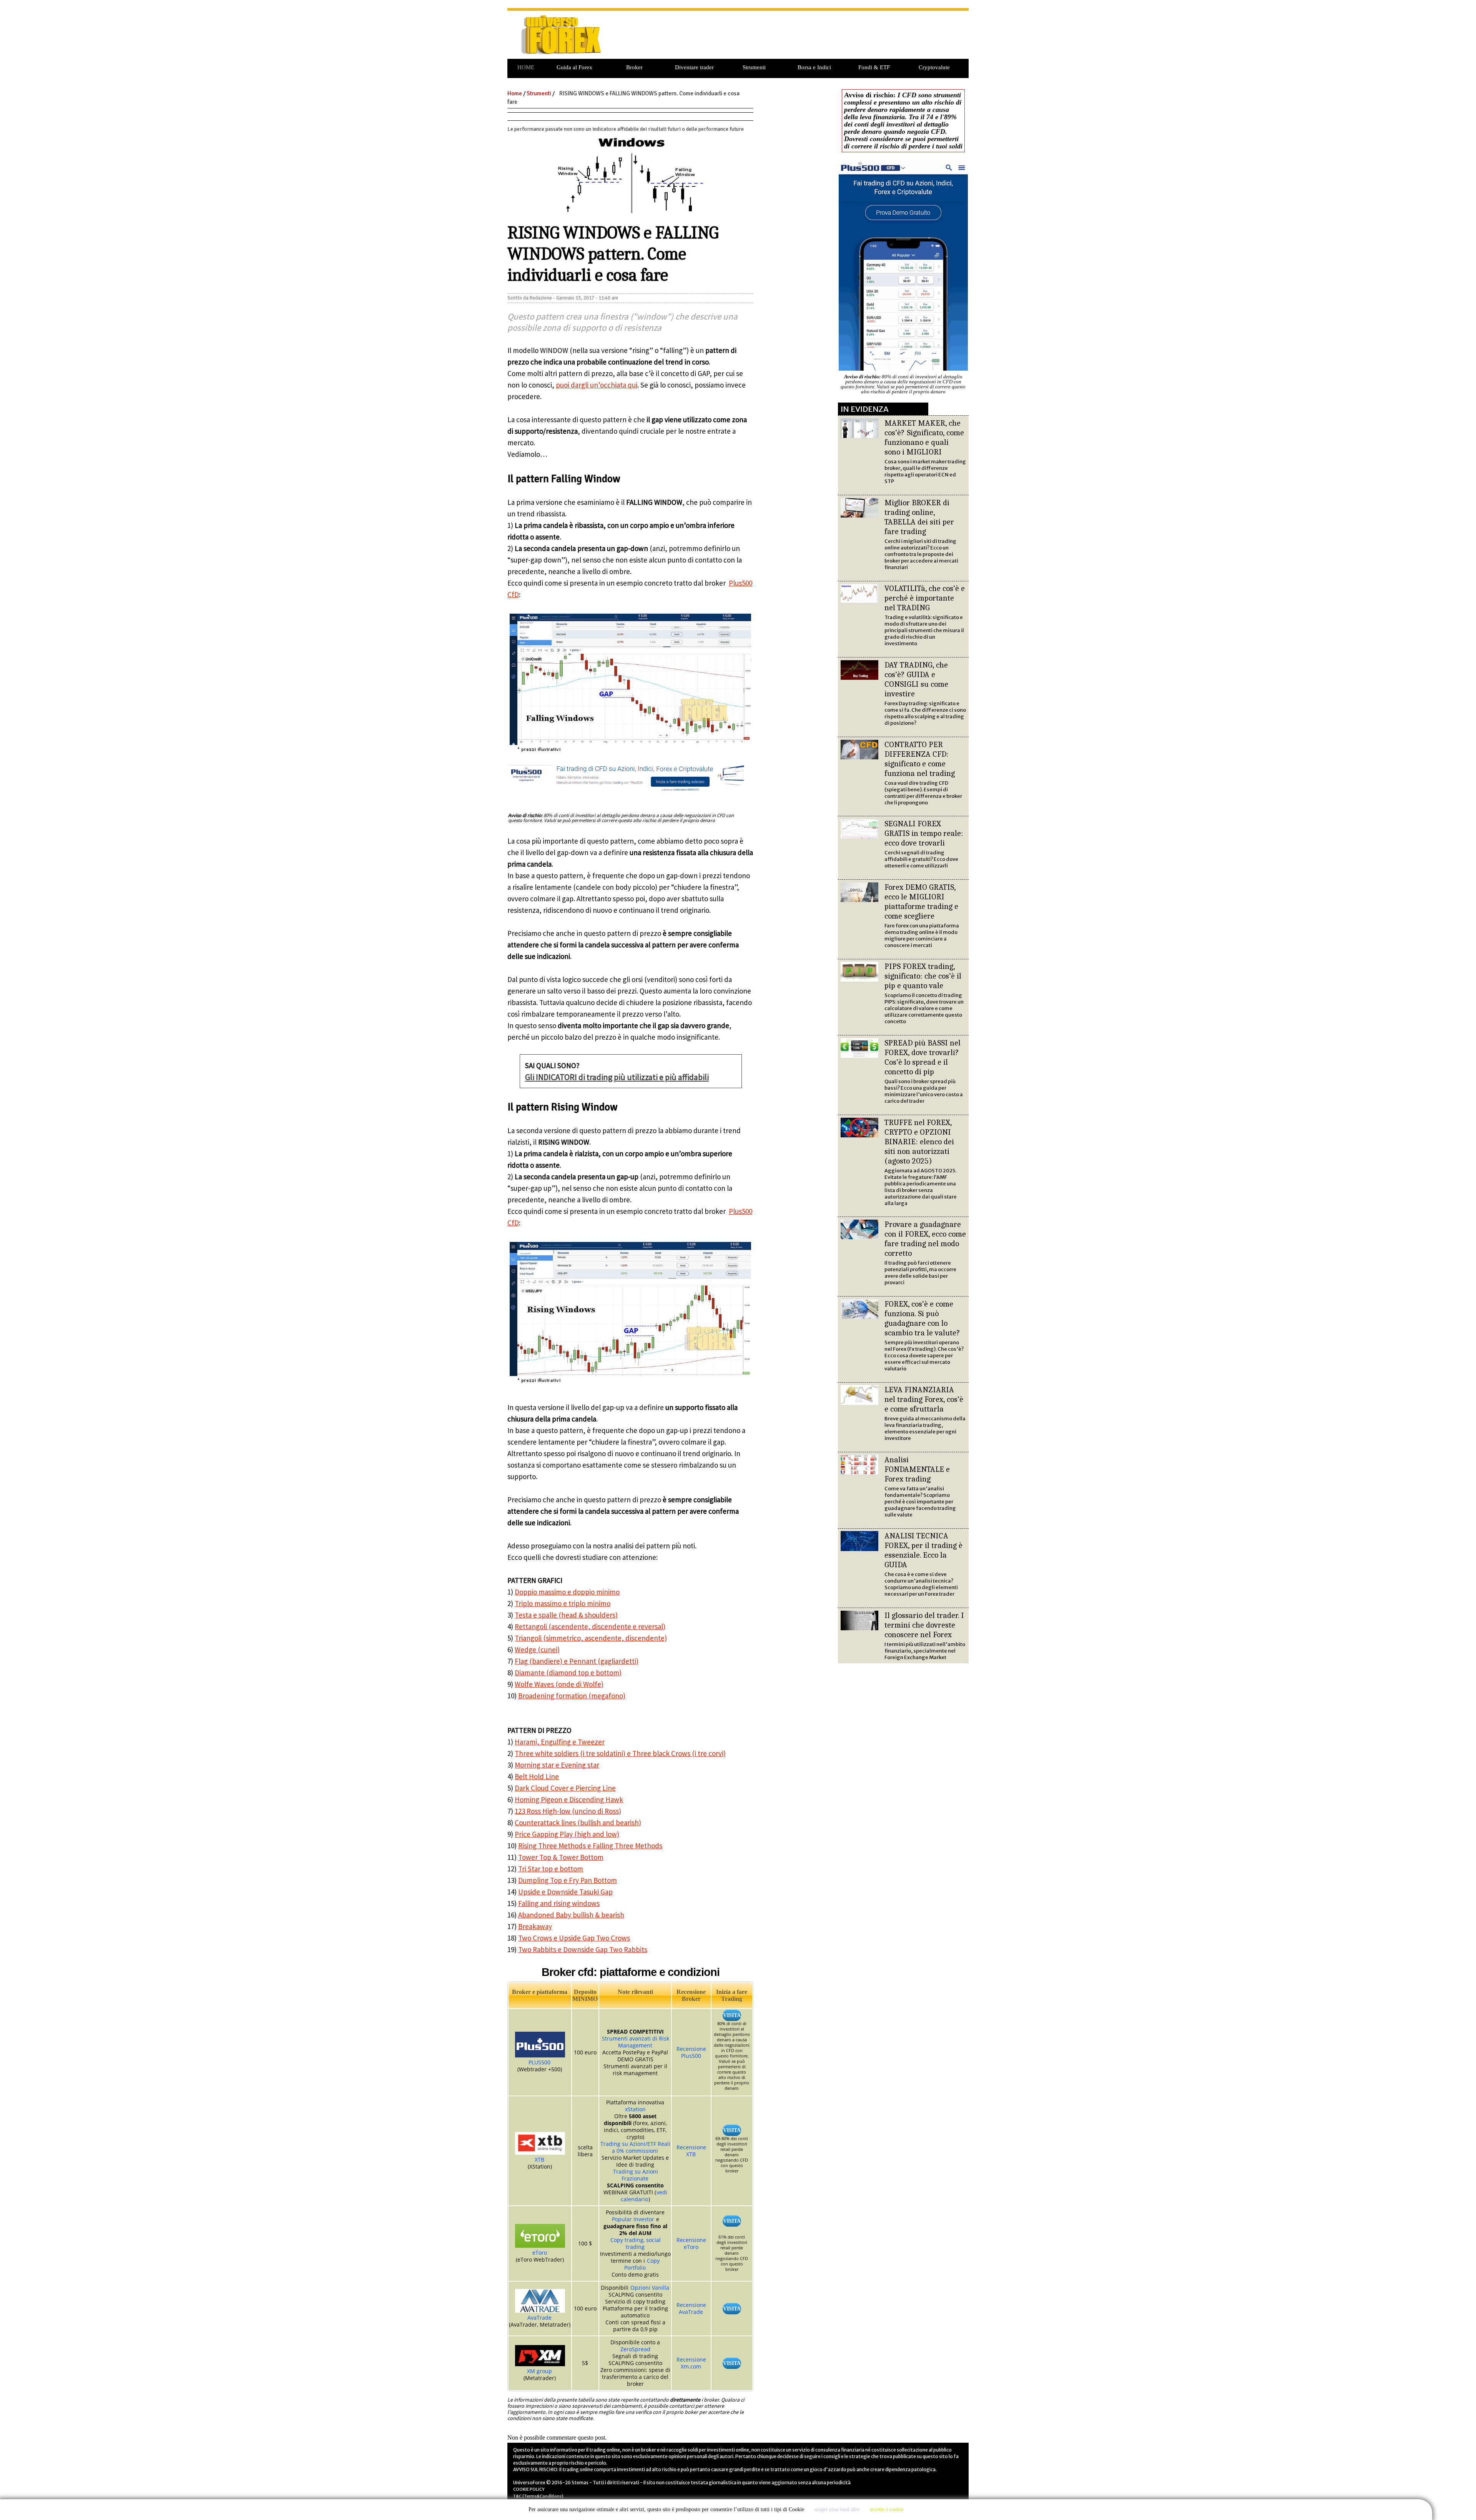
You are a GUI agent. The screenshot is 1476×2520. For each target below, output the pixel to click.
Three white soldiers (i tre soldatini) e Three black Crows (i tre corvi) (620, 1753)
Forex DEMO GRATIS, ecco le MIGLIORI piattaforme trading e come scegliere (921, 901)
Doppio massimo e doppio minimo (567, 1592)
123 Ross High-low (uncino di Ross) (568, 1811)
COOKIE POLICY (529, 2489)
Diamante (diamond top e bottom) (568, 1673)
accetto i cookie (887, 2509)
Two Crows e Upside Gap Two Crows (574, 1938)
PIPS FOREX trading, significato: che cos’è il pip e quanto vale (923, 976)
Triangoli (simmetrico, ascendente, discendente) (591, 1638)
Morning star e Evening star (557, 1765)
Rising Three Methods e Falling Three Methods (590, 1846)
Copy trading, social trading (636, 2243)
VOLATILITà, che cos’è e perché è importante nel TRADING (925, 598)
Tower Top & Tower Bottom (561, 1857)
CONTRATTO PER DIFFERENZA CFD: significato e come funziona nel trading (920, 759)
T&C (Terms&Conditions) (538, 2496)
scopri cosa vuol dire (837, 2509)
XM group (539, 2371)
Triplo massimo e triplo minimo (563, 1603)
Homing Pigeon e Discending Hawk (569, 1799)
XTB (539, 2160)
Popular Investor (633, 2219)
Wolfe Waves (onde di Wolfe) (559, 1684)
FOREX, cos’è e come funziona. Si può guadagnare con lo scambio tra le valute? (922, 1318)
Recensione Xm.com (691, 2363)
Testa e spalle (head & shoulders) (566, 1615)
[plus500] (903, 370)
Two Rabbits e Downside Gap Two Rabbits (583, 1949)
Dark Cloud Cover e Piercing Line (565, 1788)
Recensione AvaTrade (691, 2308)
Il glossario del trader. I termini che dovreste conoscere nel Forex (924, 1625)
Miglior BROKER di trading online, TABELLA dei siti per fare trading (919, 517)
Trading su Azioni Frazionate (636, 2175)
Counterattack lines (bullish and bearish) (578, 1823)
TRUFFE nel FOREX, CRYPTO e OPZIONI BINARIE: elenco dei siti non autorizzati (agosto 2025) (919, 1142)
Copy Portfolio (642, 2264)
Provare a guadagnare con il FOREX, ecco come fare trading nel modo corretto (925, 1239)
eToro (540, 2253)
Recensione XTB (691, 2151)
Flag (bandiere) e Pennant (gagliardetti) (577, 1661)
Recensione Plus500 (691, 2052)
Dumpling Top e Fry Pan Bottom (568, 1880)
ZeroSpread (635, 2349)
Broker (634, 67)
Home (515, 93)
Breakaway (535, 1926)
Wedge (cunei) (537, 1649)
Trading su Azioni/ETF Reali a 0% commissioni (635, 2147)
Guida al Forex (574, 67)
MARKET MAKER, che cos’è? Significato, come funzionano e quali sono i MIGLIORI (924, 437)
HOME (526, 67)
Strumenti (754, 67)
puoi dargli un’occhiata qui (597, 385)
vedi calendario (644, 2196)
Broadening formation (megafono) (572, 1696)
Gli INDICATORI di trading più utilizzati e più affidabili (617, 1077)
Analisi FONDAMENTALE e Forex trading (917, 1469)
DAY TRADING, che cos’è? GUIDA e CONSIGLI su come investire (916, 679)
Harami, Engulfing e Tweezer (560, 1742)
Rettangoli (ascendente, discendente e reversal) (590, 1626)
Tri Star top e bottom (551, 1869)
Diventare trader (694, 67)
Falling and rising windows (559, 1903)
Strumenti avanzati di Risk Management (636, 2042)
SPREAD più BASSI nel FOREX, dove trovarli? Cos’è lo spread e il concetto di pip (922, 1057)
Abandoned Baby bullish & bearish (571, 1915)
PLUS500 (539, 2062)
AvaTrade (539, 2318)
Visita (732, 2015)
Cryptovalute (934, 67)
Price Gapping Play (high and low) (567, 1834)
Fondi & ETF (874, 67)
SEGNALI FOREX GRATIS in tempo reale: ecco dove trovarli (924, 833)
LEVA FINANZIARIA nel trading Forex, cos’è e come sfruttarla (924, 1399)
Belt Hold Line (537, 1776)
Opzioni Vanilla (650, 2288)
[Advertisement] (791, 39)
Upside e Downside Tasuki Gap (565, 1892)
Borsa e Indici (814, 67)
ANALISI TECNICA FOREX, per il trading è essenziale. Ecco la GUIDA (923, 1550)
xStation (635, 2109)
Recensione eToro (691, 2243)
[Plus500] (628, 795)
